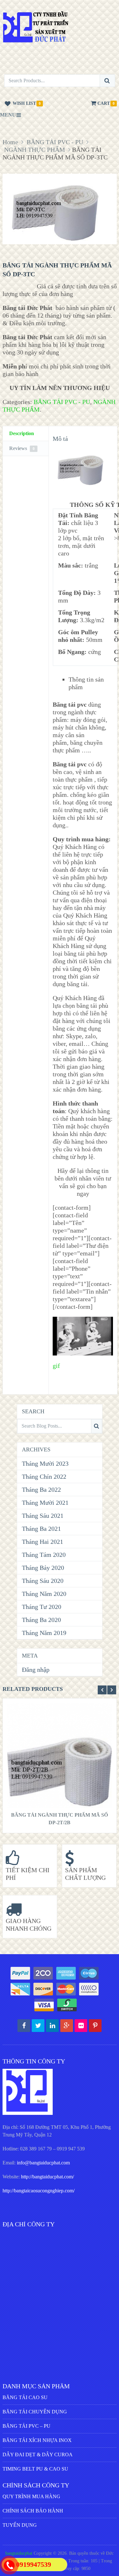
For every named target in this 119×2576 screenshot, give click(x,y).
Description (22, 433)
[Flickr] (81, 2026)
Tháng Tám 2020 (44, 1555)
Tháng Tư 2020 (42, 1607)
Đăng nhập (36, 1670)
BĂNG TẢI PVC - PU (55, 142)
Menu (8, 115)
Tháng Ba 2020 (41, 1620)
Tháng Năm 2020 (44, 1594)
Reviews (22, 448)
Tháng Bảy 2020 (43, 1568)
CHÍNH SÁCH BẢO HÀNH (33, 2511)
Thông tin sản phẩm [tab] (86, 683)
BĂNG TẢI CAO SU (25, 2397)
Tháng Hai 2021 (43, 1542)
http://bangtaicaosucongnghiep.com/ (39, 2191)
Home (10, 142)
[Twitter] (38, 2026)
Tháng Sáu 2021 (43, 1516)
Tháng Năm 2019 (44, 1633)
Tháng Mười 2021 (45, 1503)
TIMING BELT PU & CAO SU (35, 2469)
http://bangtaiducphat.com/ (47, 2177)
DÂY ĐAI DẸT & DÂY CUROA (38, 2455)
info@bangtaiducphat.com (43, 2163)
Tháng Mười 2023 (45, 1463)
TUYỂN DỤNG (20, 2525)
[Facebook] (24, 2026)
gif (56, 1366)
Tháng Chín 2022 (44, 1476)
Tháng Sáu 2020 (43, 1581)
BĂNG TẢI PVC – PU (26, 2426)
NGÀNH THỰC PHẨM (35, 150)
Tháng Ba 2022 (41, 1490)
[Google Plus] (67, 2026)
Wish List (24, 103)
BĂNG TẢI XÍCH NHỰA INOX (37, 2440)
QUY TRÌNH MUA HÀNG (31, 2496)
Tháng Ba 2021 (41, 1529)
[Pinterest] (95, 2026)
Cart (104, 103)
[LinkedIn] (52, 2026)
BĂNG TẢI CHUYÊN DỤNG (35, 2412)
